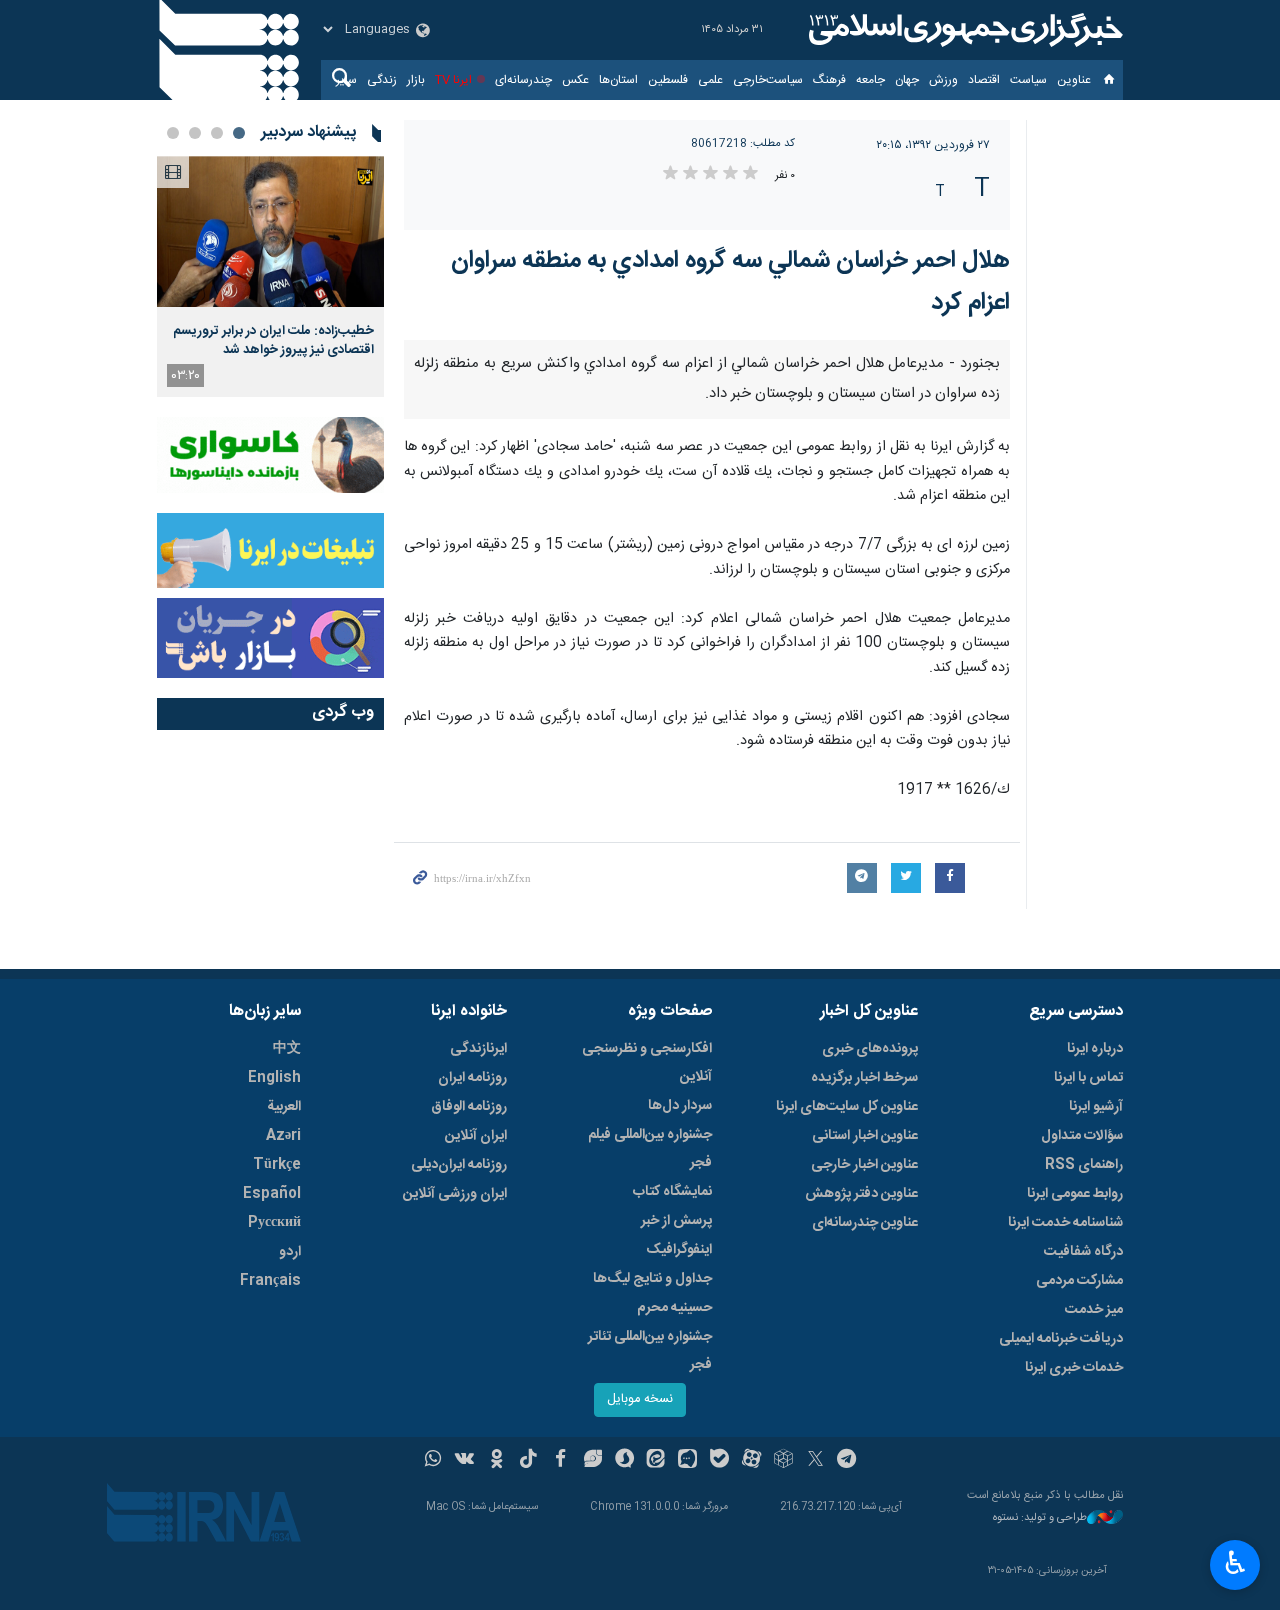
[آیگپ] (687, 1461)
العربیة (284, 1107)
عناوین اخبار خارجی (864, 1165)
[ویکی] (464, 1461)
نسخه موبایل (640, 1399)
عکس (575, 80)
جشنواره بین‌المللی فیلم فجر (650, 1149)
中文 (287, 1049)
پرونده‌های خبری (870, 1049)
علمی (710, 80)
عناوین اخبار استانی (865, 1136)
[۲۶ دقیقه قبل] (270, 231)
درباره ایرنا (1095, 1049)
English (274, 1078)
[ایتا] (656, 1461)
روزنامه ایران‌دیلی (459, 1165)
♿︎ (1235, 1563)
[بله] (719, 1461)
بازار (416, 80)
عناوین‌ (1074, 80)
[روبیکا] (783, 1461)
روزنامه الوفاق (469, 1107)
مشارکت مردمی (1079, 1281)
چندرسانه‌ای (523, 80)
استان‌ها (618, 80)
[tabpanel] (270, 276)
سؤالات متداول (1082, 1136)
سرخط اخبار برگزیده (864, 1078)
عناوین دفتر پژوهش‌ (861, 1194)
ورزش (943, 80)
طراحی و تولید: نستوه (1040, 1518)
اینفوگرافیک (679, 1250)
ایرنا (963, 30)
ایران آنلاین (476, 1136)
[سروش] (624, 1461)
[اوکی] (496, 1461)
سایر (346, 80)
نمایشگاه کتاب (672, 1192)
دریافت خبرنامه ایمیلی (1061, 1339)
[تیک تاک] (528, 1461)
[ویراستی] (592, 1461)
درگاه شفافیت (1083, 1252)
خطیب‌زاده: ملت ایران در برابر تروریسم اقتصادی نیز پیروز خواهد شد (273, 340)
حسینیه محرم (674, 1308)
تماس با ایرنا (1088, 1078)
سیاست (1028, 80)
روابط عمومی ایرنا (1075, 1194)
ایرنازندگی (478, 1049)
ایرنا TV (453, 80)
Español (272, 1194)
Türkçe (277, 1165)
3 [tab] (195, 133)
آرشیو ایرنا (1096, 1107)
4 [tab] (173, 133)
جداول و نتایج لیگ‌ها (652, 1279)
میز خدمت (1094, 1310)
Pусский (274, 1223)
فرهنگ (829, 80)
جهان (907, 80)
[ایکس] (815, 1461)
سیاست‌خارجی (768, 80)
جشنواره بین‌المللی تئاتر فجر (650, 1351)
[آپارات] (751, 1461)
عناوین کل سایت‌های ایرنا (847, 1107)
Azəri (283, 1136)
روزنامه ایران (472, 1078)
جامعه (870, 80)
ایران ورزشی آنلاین (455, 1194)
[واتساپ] (433, 1461)
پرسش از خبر (676, 1221)
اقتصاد (984, 80)
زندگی (382, 80)
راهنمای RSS (1084, 1165)
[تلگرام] (847, 1461)
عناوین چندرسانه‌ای (865, 1223)
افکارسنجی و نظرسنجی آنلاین (647, 1063)
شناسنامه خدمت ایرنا (1065, 1223)
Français (270, 1281)
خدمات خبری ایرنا (1074, 1368)
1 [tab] (239, 133)
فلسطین (668, 80)
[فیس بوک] (560, 1461)
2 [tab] (217, 133)
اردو (290, 1252)
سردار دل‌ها (680, 1106)
